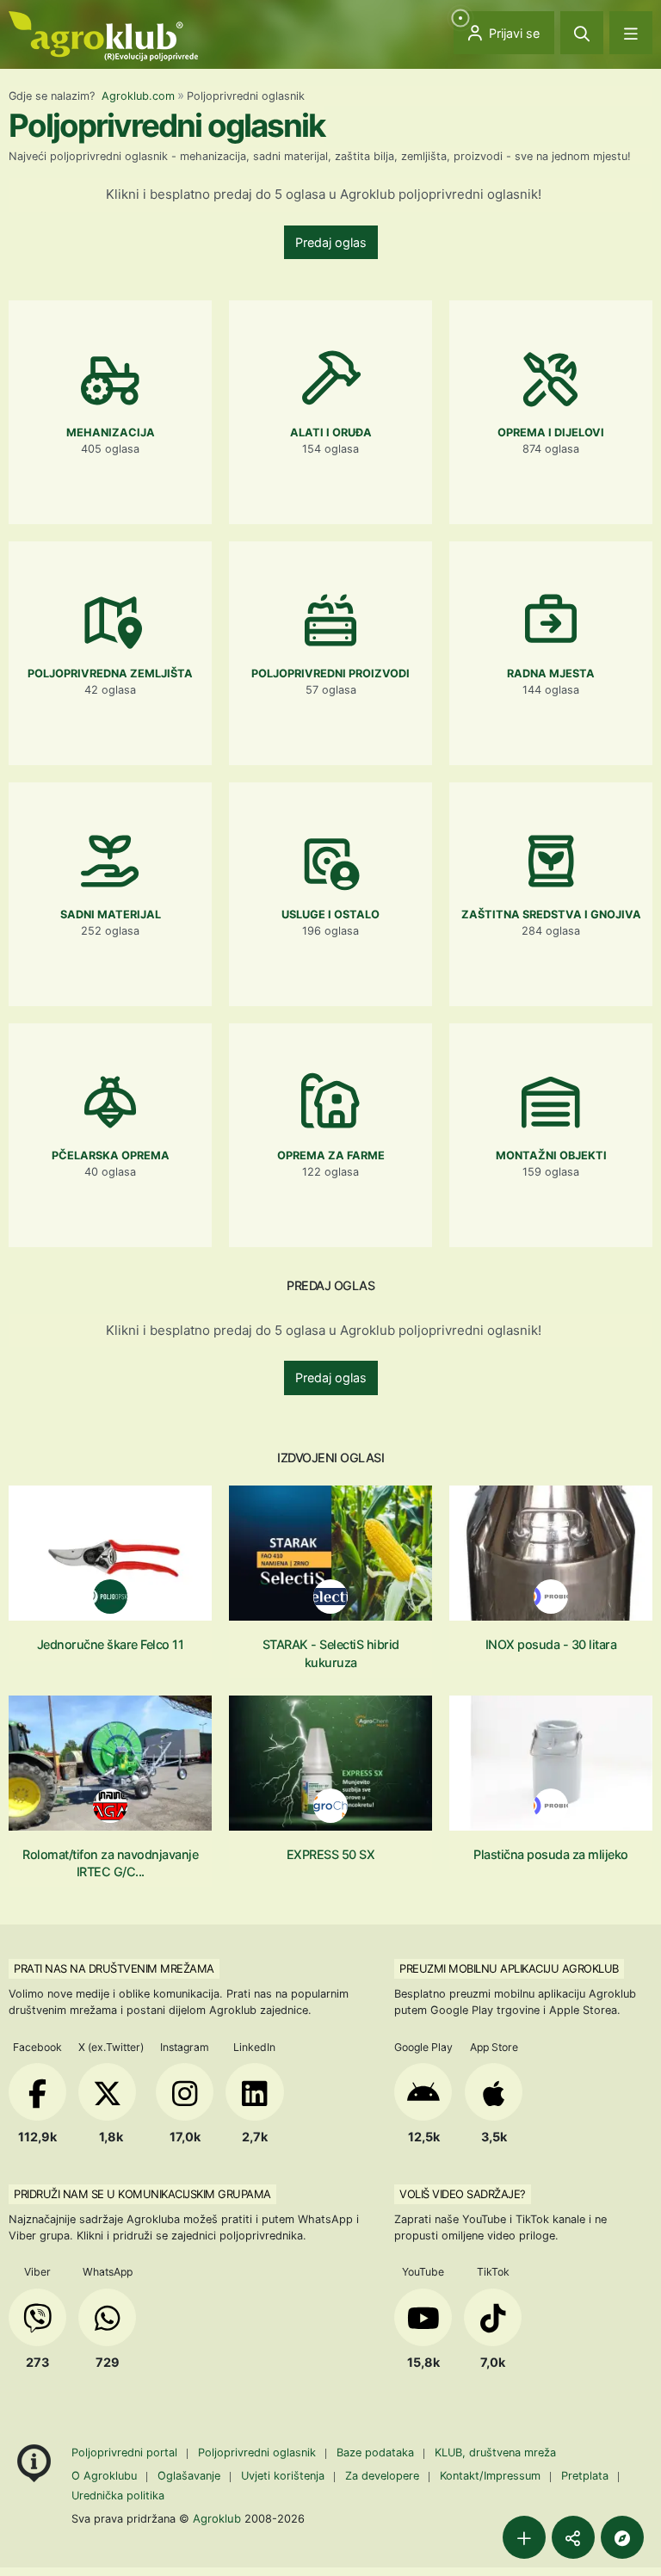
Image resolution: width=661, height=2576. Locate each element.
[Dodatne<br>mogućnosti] (622, 2537)
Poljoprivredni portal (126, 2452)
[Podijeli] (573, 2537)
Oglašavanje (189, 2476)
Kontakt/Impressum (490, 2476)
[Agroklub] (103, 35)
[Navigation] (631, 33)
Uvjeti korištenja (283, 2476)
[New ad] (524, 2537)
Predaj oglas (331, 242)
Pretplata (585, 2476)
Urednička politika (118, 2496)
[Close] (582, 33)
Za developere (382, 2476)
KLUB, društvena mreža (495, 2452)
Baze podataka (377, 2452)
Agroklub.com (138, 96)
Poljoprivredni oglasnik (259, 2452)
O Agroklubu (104, 2476)
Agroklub (217, 2518)
